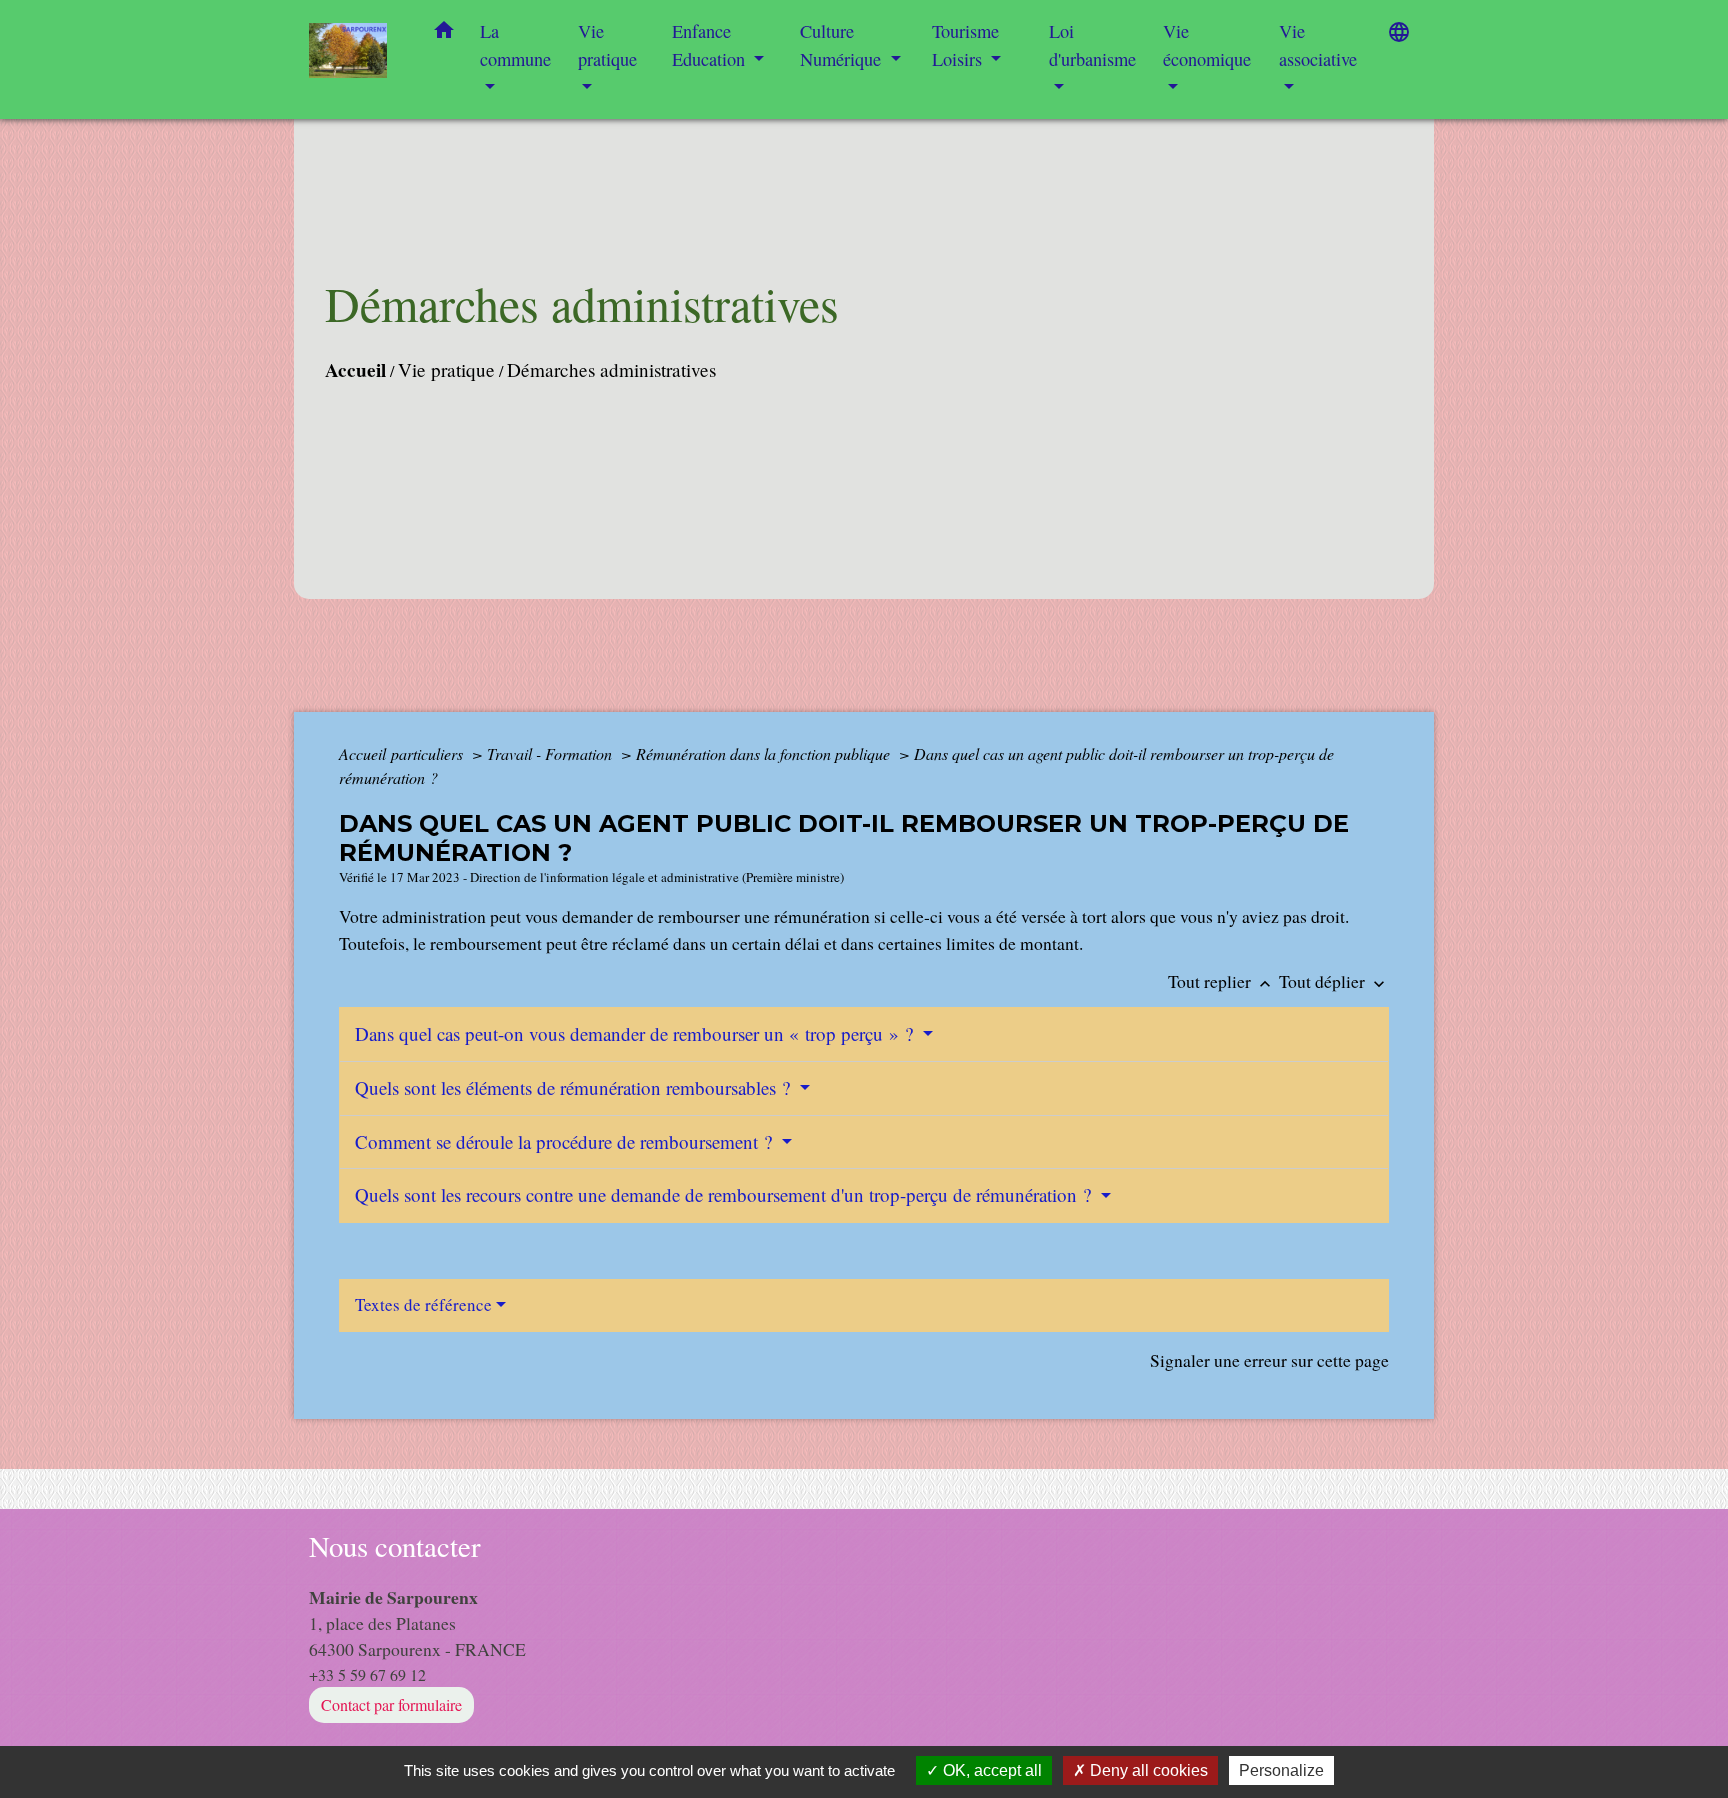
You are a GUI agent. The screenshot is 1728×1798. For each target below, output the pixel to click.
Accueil (355, 370)
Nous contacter (395, 1546)
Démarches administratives (611, 369)
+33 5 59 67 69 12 (367, 1674)
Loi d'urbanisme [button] (1092, 45)
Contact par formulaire (391, 1704)
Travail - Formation (551, 753)
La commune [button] (515, 45)
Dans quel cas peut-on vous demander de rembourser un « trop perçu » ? (636, 1033)
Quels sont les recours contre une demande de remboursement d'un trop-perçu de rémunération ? (725, 1194)
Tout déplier (1334, 981)
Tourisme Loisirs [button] (965, 45)
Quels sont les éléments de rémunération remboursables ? (575, 1087)
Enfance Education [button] (711, 45)
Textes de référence (423, 1304)
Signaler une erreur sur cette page (1269, 1360)
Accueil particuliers (403, 753)
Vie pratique (446, 369)
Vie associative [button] (1318, 45)
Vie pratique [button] (607, 45)
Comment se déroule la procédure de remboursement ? (566, 1141)
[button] (444, 34)
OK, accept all (990, 1770)
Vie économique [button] (1207, 45)
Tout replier (1221, 981)
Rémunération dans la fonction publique (765, 753)
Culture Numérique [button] (843, 45)
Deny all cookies (1147, 1770)
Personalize (1281, 1770)
